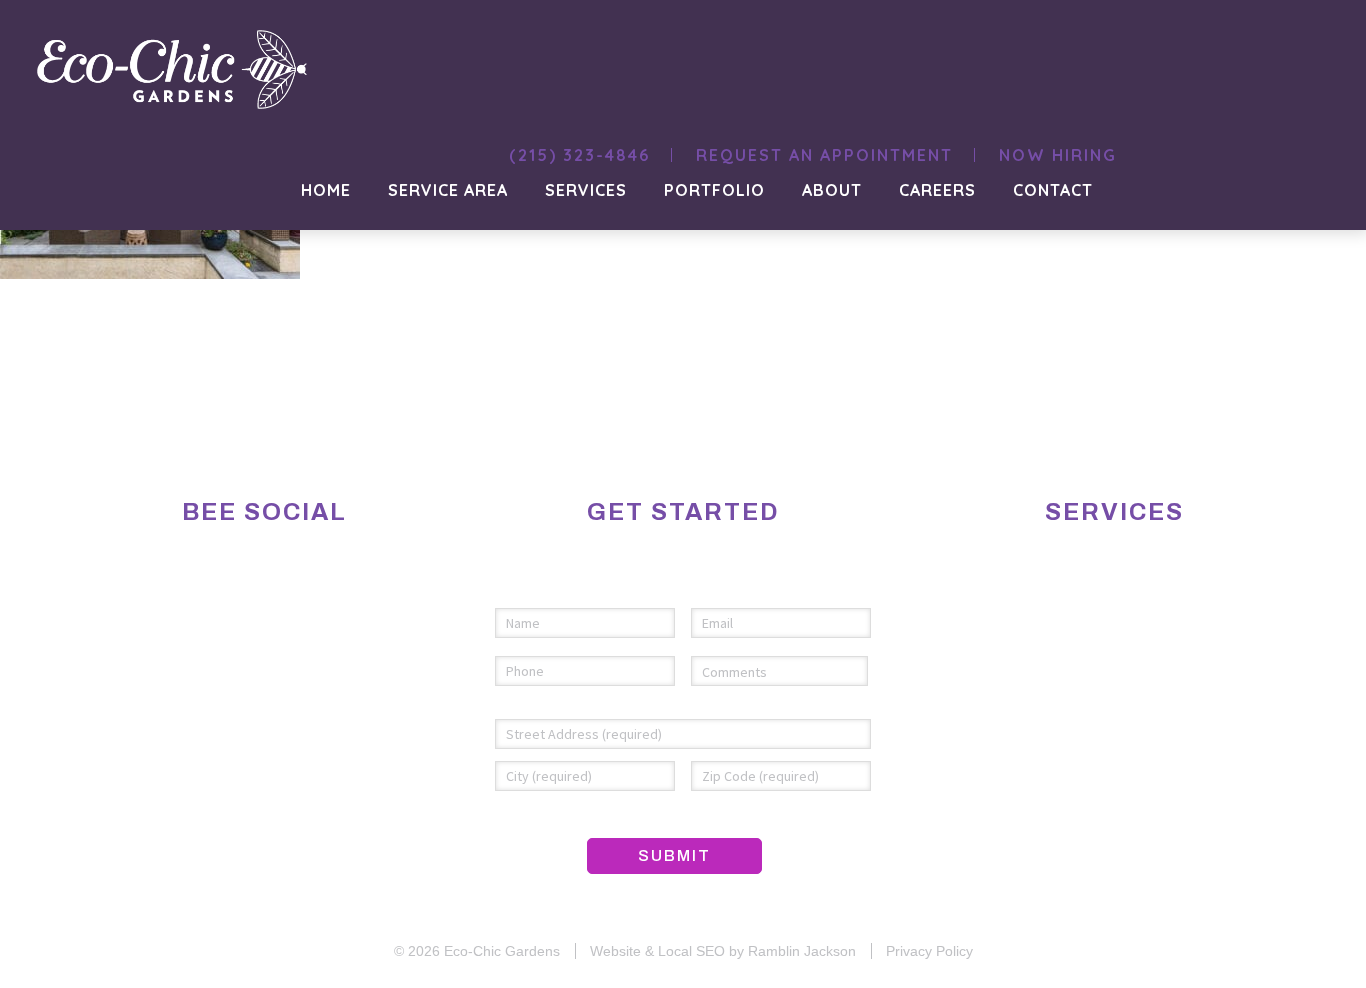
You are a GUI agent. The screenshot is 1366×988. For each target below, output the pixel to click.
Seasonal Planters (1100, 666)
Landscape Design (1107, 558)
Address (542, 700)
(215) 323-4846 (579, 155)
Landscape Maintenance (1078, 612)
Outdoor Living (1116, 639)
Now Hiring (1058, 155)
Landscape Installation (1079, 585)
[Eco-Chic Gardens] (100, 417)
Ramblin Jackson (802, 951)
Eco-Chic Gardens (502, 951)
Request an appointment (824, 155)
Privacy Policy (929, 951)
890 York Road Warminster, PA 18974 (256, 679)
